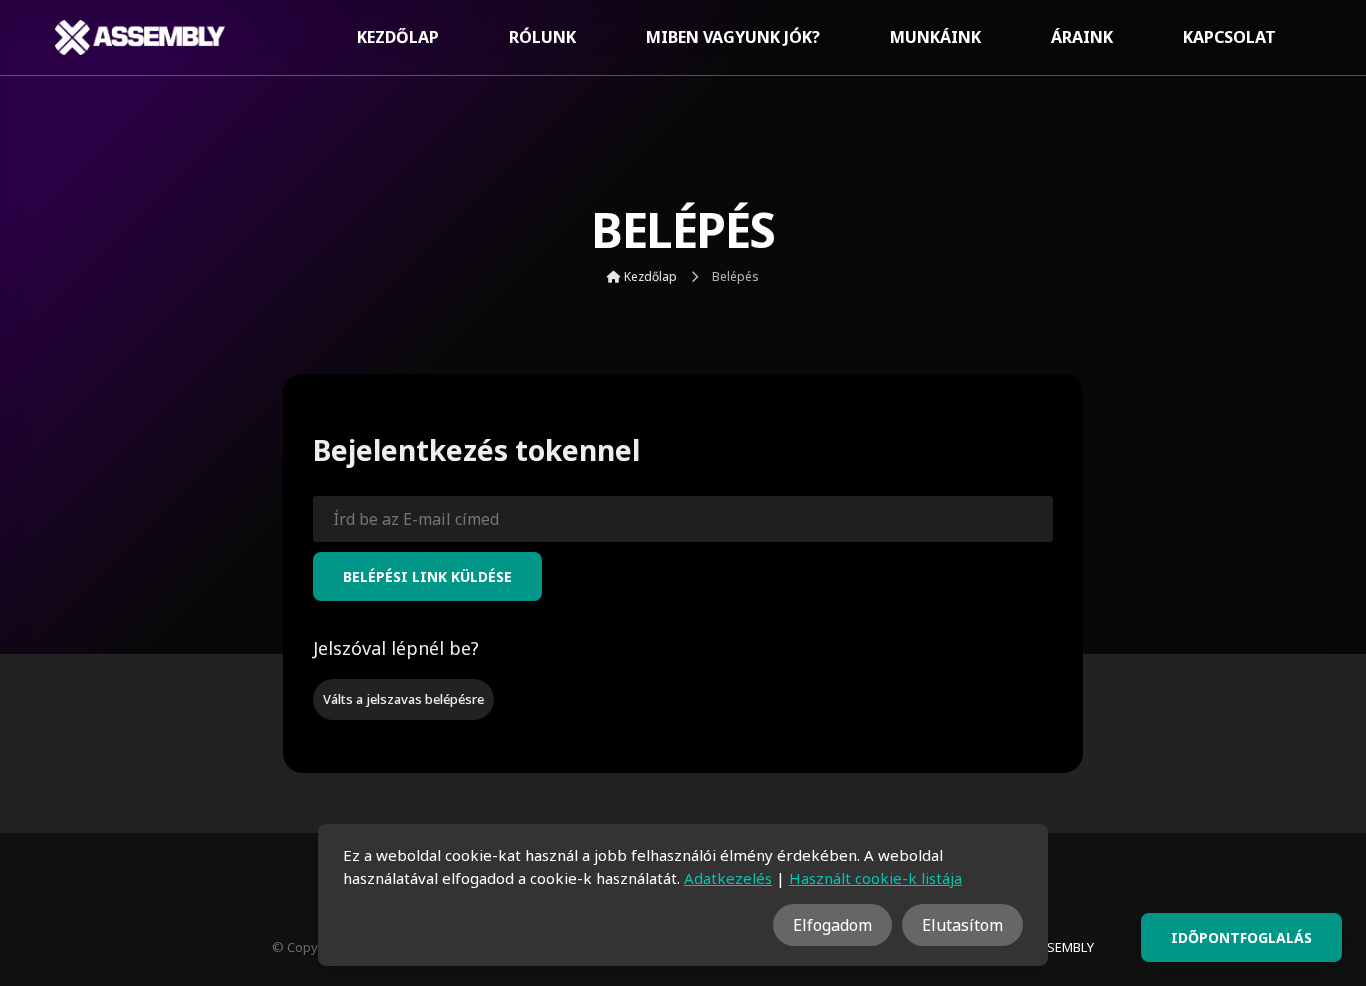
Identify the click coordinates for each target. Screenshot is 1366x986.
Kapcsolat (1229, 37)
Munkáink (935, 37)
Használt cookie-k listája (875, 878)
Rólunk (542, 37)
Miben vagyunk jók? (733, 37)
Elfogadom (832, 925)
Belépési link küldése (427, 576)
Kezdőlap (398, 37)
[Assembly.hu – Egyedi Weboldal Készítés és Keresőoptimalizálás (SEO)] (140, 37)
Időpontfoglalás (1241, 937)
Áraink (1082, 37)
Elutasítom (962, 925)
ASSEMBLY (1062, 947)
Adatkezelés (728, 878)
